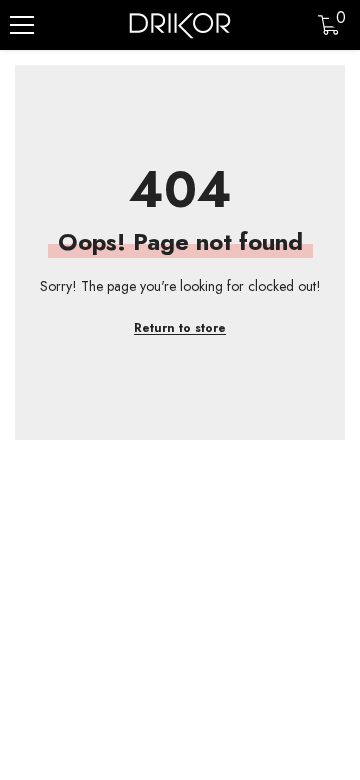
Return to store (180, 328)
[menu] (22, 25)
